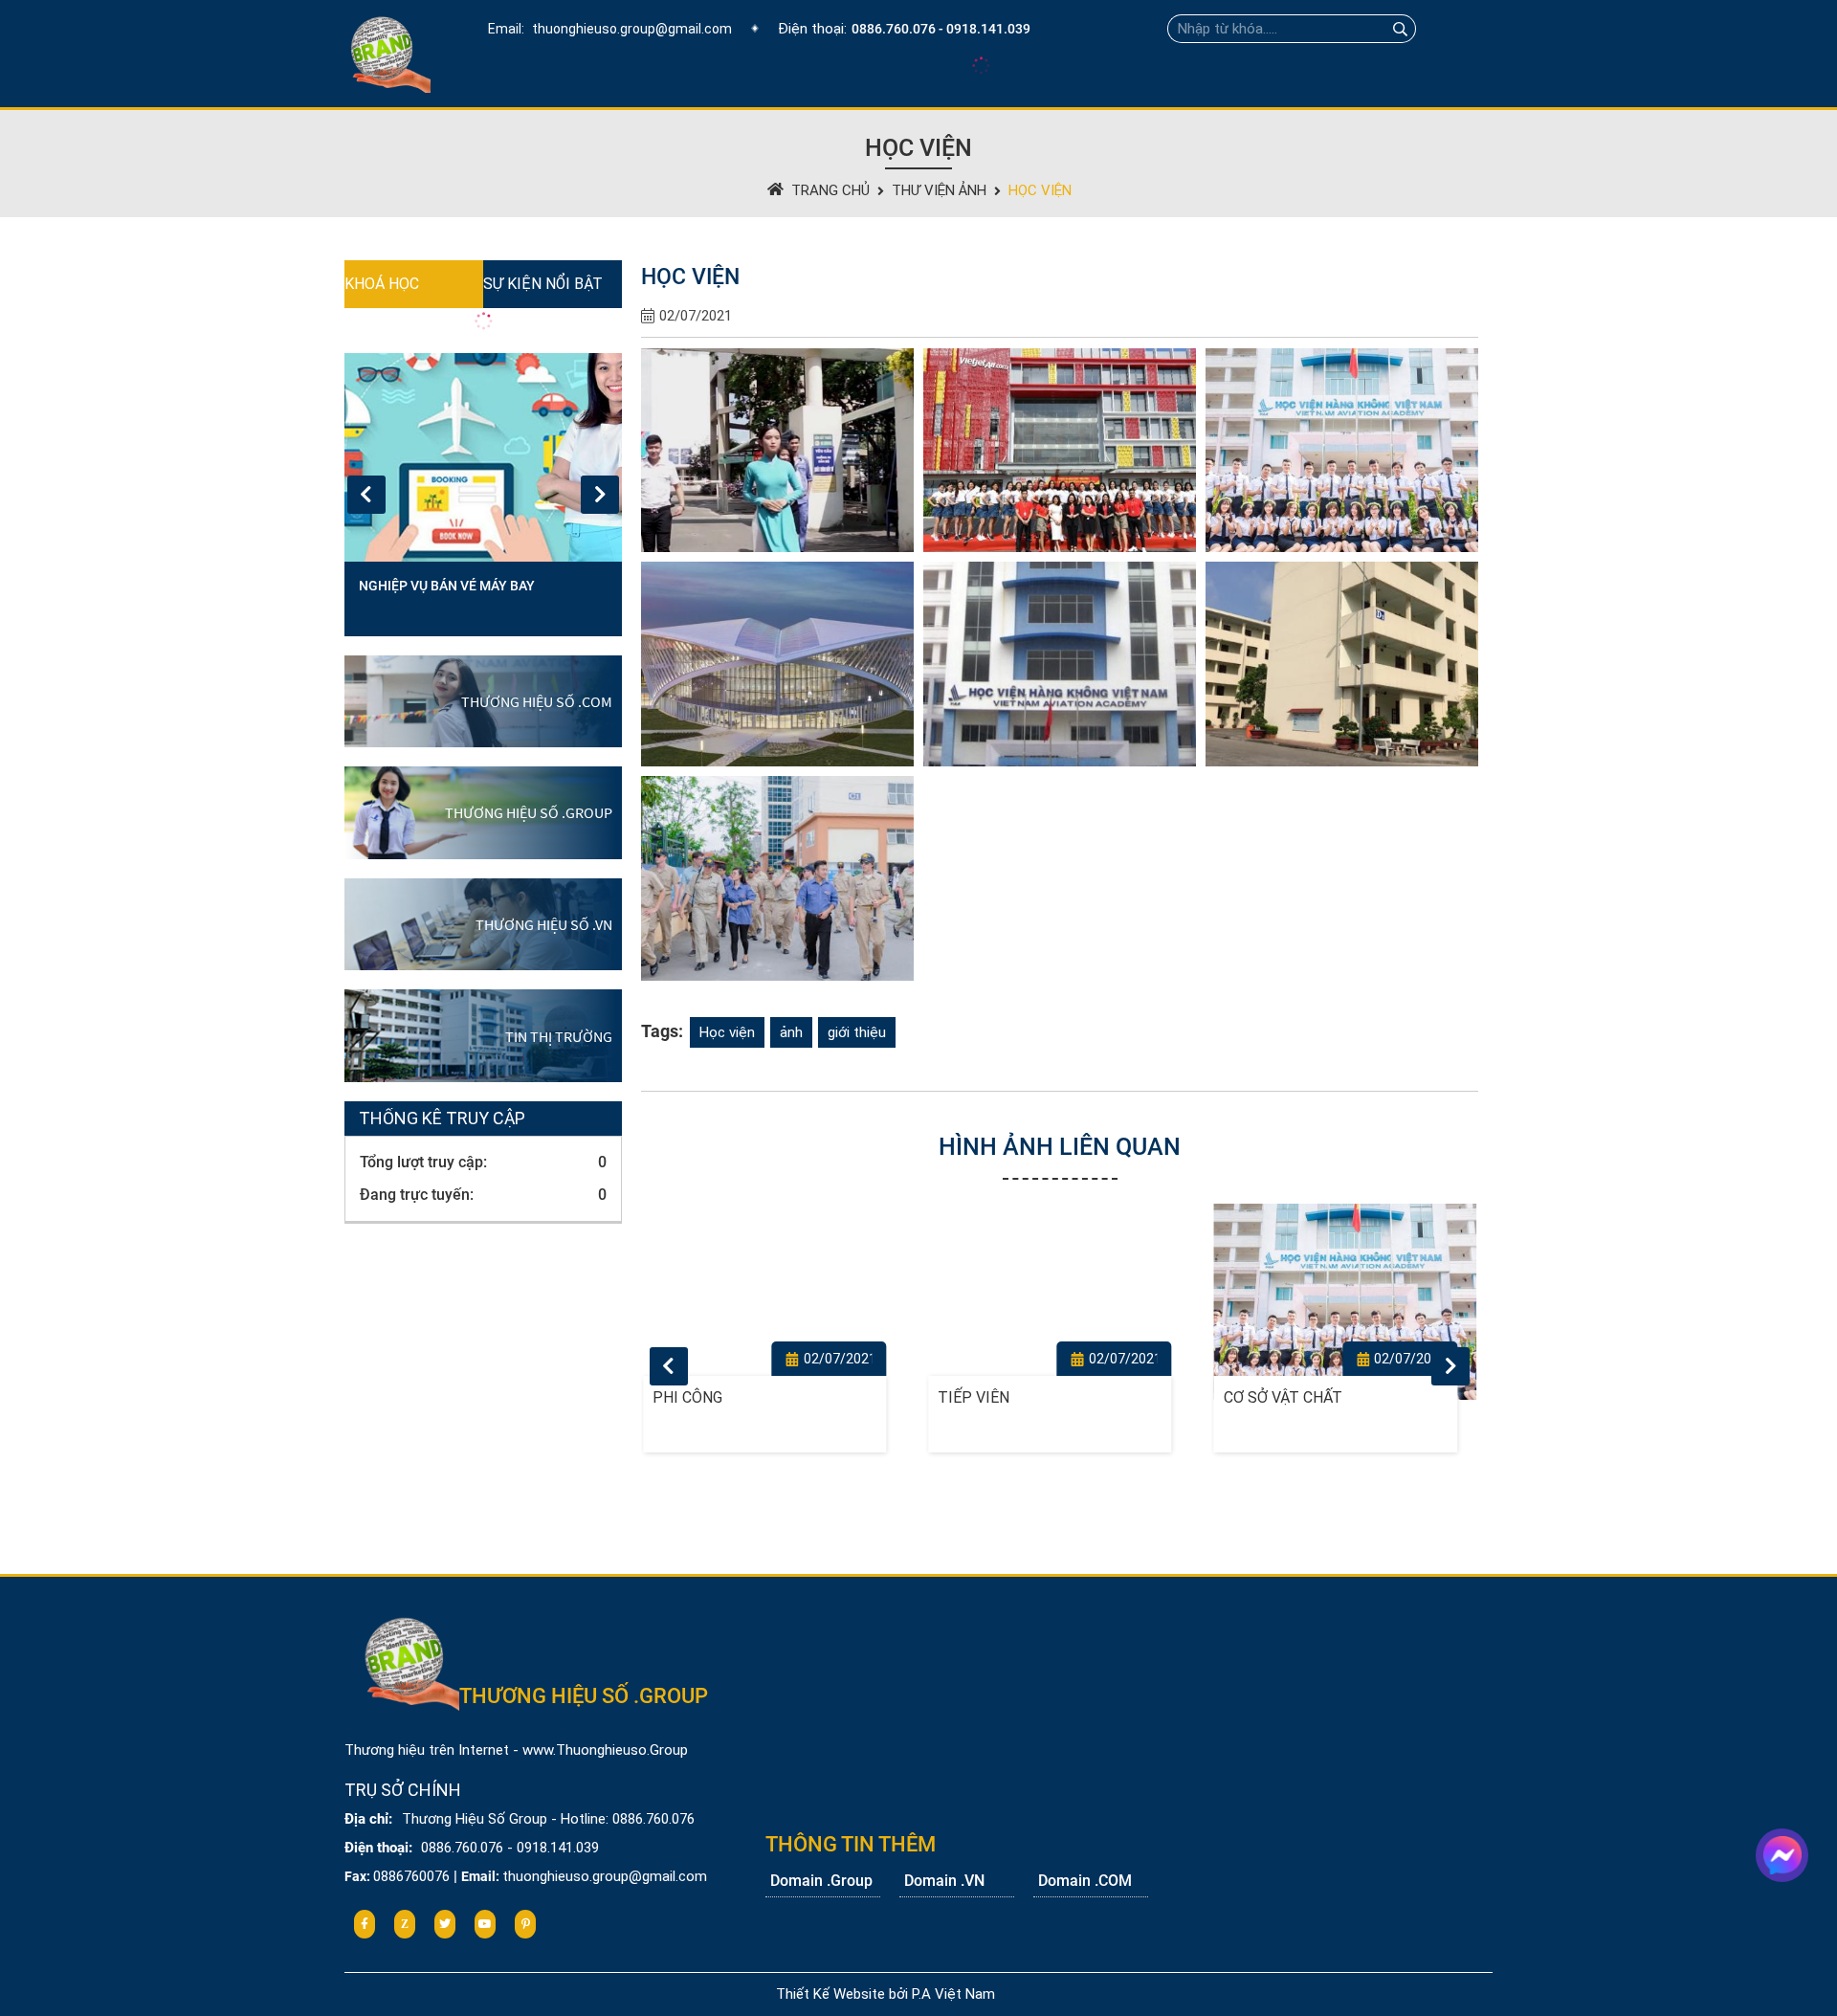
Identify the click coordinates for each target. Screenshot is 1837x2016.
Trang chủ (830, 190)
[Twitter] (445, 1924)
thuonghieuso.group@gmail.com (632, 29)
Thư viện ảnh (939, 190)
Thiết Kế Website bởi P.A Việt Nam (885, 1994)
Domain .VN (944, 1881)
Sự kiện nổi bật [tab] (543, 284)
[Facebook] (365, 1924)
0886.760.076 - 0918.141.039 (941, 29)
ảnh (791, 1032)
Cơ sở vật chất (997, 1397)
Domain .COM (1085, 1881)
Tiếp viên (688, 1397)
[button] (600, 495)
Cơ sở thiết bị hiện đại (1313, 1397)
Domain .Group (821, 1881)
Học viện (1040, 190)
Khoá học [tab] (382, 284)
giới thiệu (857, 1032)
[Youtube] (485, 1924)
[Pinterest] (525, 1924)
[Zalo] (405, 1924)
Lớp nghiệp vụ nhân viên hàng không (464, 598)
